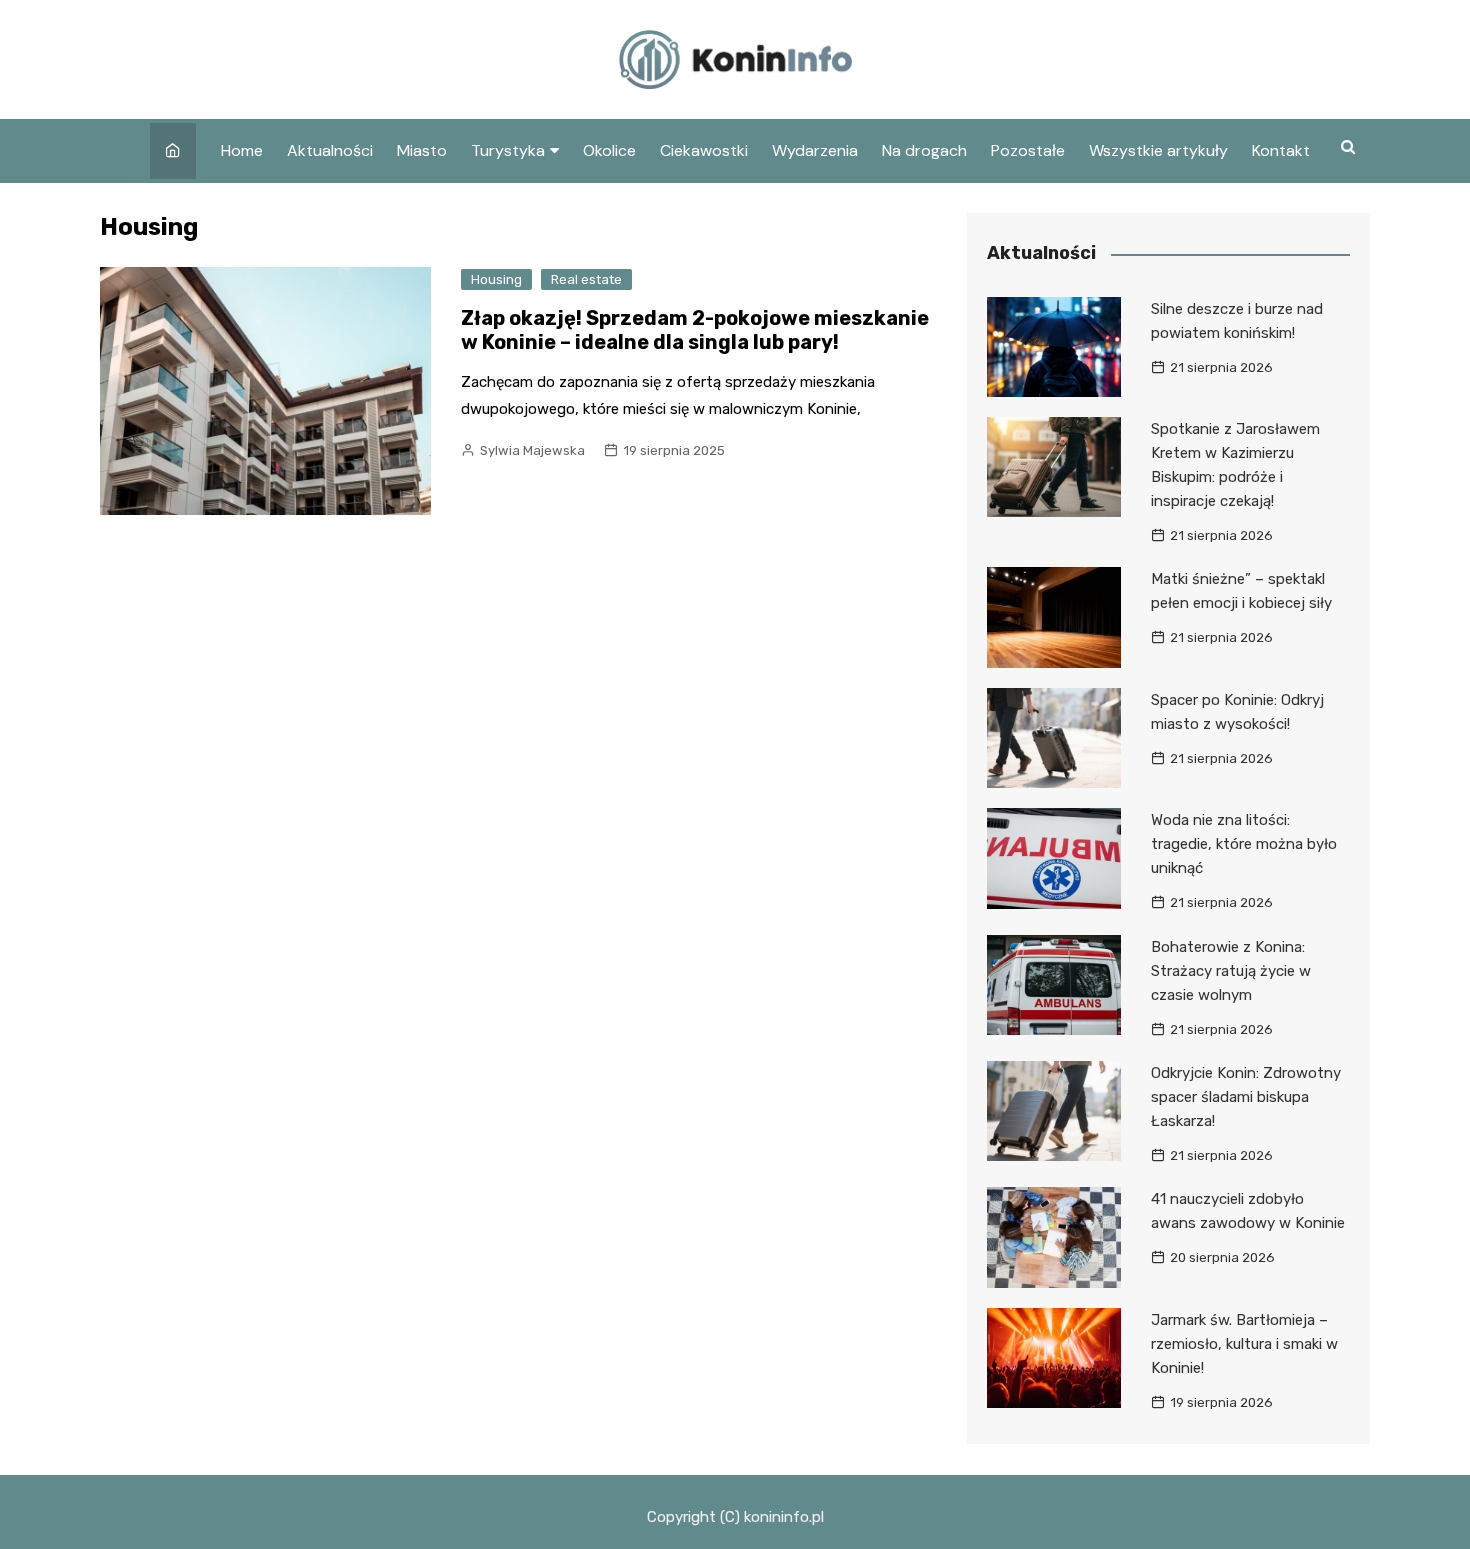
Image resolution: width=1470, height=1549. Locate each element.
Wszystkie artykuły (1158, 150)
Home (242, 150)
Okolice (609, 150)
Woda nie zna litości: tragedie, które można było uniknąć (1244, 844)
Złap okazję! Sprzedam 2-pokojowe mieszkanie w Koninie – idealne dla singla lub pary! (695, 330)
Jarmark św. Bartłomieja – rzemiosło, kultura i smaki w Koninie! (1244, 1344)
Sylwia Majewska (532, 450)
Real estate (586, 279)
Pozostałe (1028, 150)
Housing (496, 279)
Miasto (422, 150)
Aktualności (330, 150)
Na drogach (924, 150)
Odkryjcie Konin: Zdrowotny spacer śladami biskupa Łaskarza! (1246, 1097)
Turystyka (508, 150)
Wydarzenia (815, 150)
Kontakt (1281, 150)
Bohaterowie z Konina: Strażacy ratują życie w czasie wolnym (1231, 971)
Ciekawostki (704, 150)
